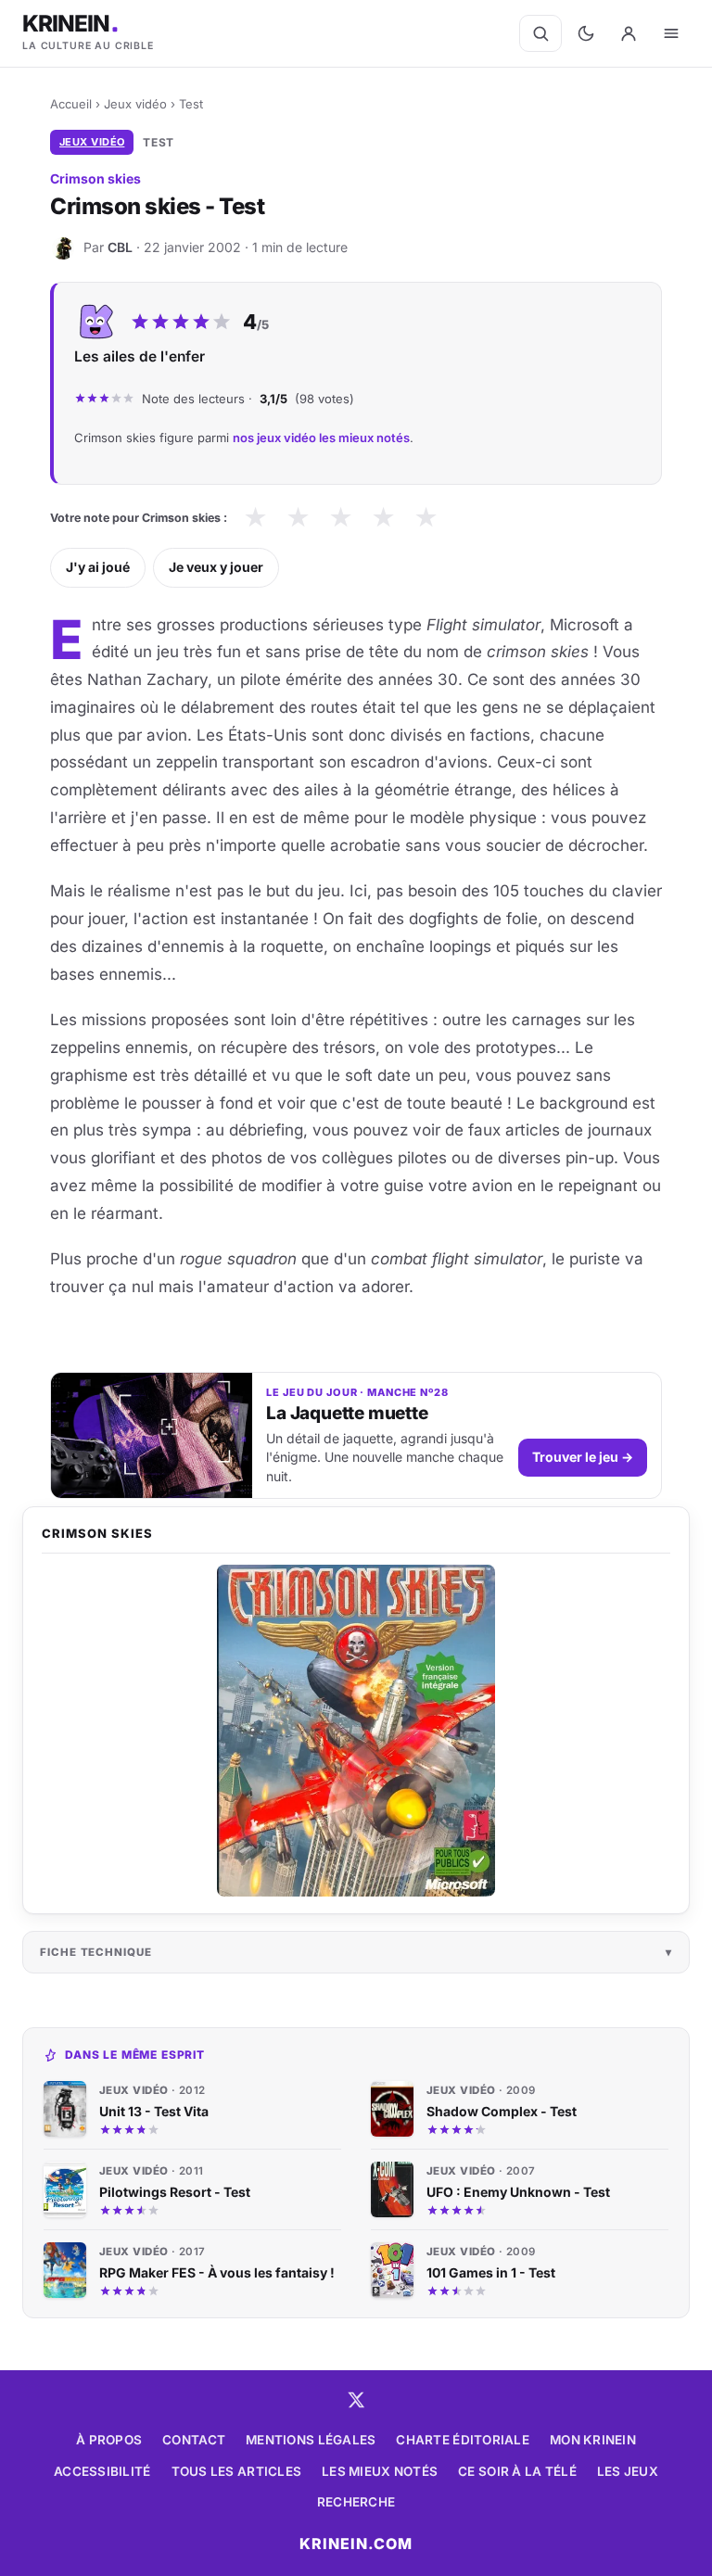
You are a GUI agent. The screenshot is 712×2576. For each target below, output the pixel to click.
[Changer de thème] (586, 33)
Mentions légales (311, 2440)
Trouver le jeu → (583, 1457)
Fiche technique (96, 1952)
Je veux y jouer (216, 567)
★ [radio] (255, 518)
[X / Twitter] (356, 2400)
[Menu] (671, 33)
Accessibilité (102, 2471)
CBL (120, 247)
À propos (109, 2440)
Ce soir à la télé (517, 2471)
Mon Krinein (593, 2440)
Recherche (356, 2502)
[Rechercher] (540, 33)
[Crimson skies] (356, 1731)
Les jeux (628, 2471)
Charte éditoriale (463, 2440)
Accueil (71, 104)
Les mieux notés (380, 2471)
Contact (194, 2440)
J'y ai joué (98, 567)
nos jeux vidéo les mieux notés (321, 438)
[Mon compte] (629, 33)
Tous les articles (237, 2471)
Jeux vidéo (135, 104)
